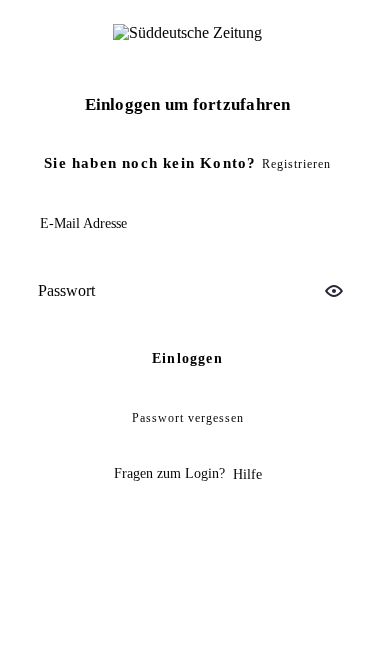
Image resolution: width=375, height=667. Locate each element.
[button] (334, 291)
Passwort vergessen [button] (188, 418)
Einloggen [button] (187, 358)
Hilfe (247, 474)
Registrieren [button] (296, 164)
